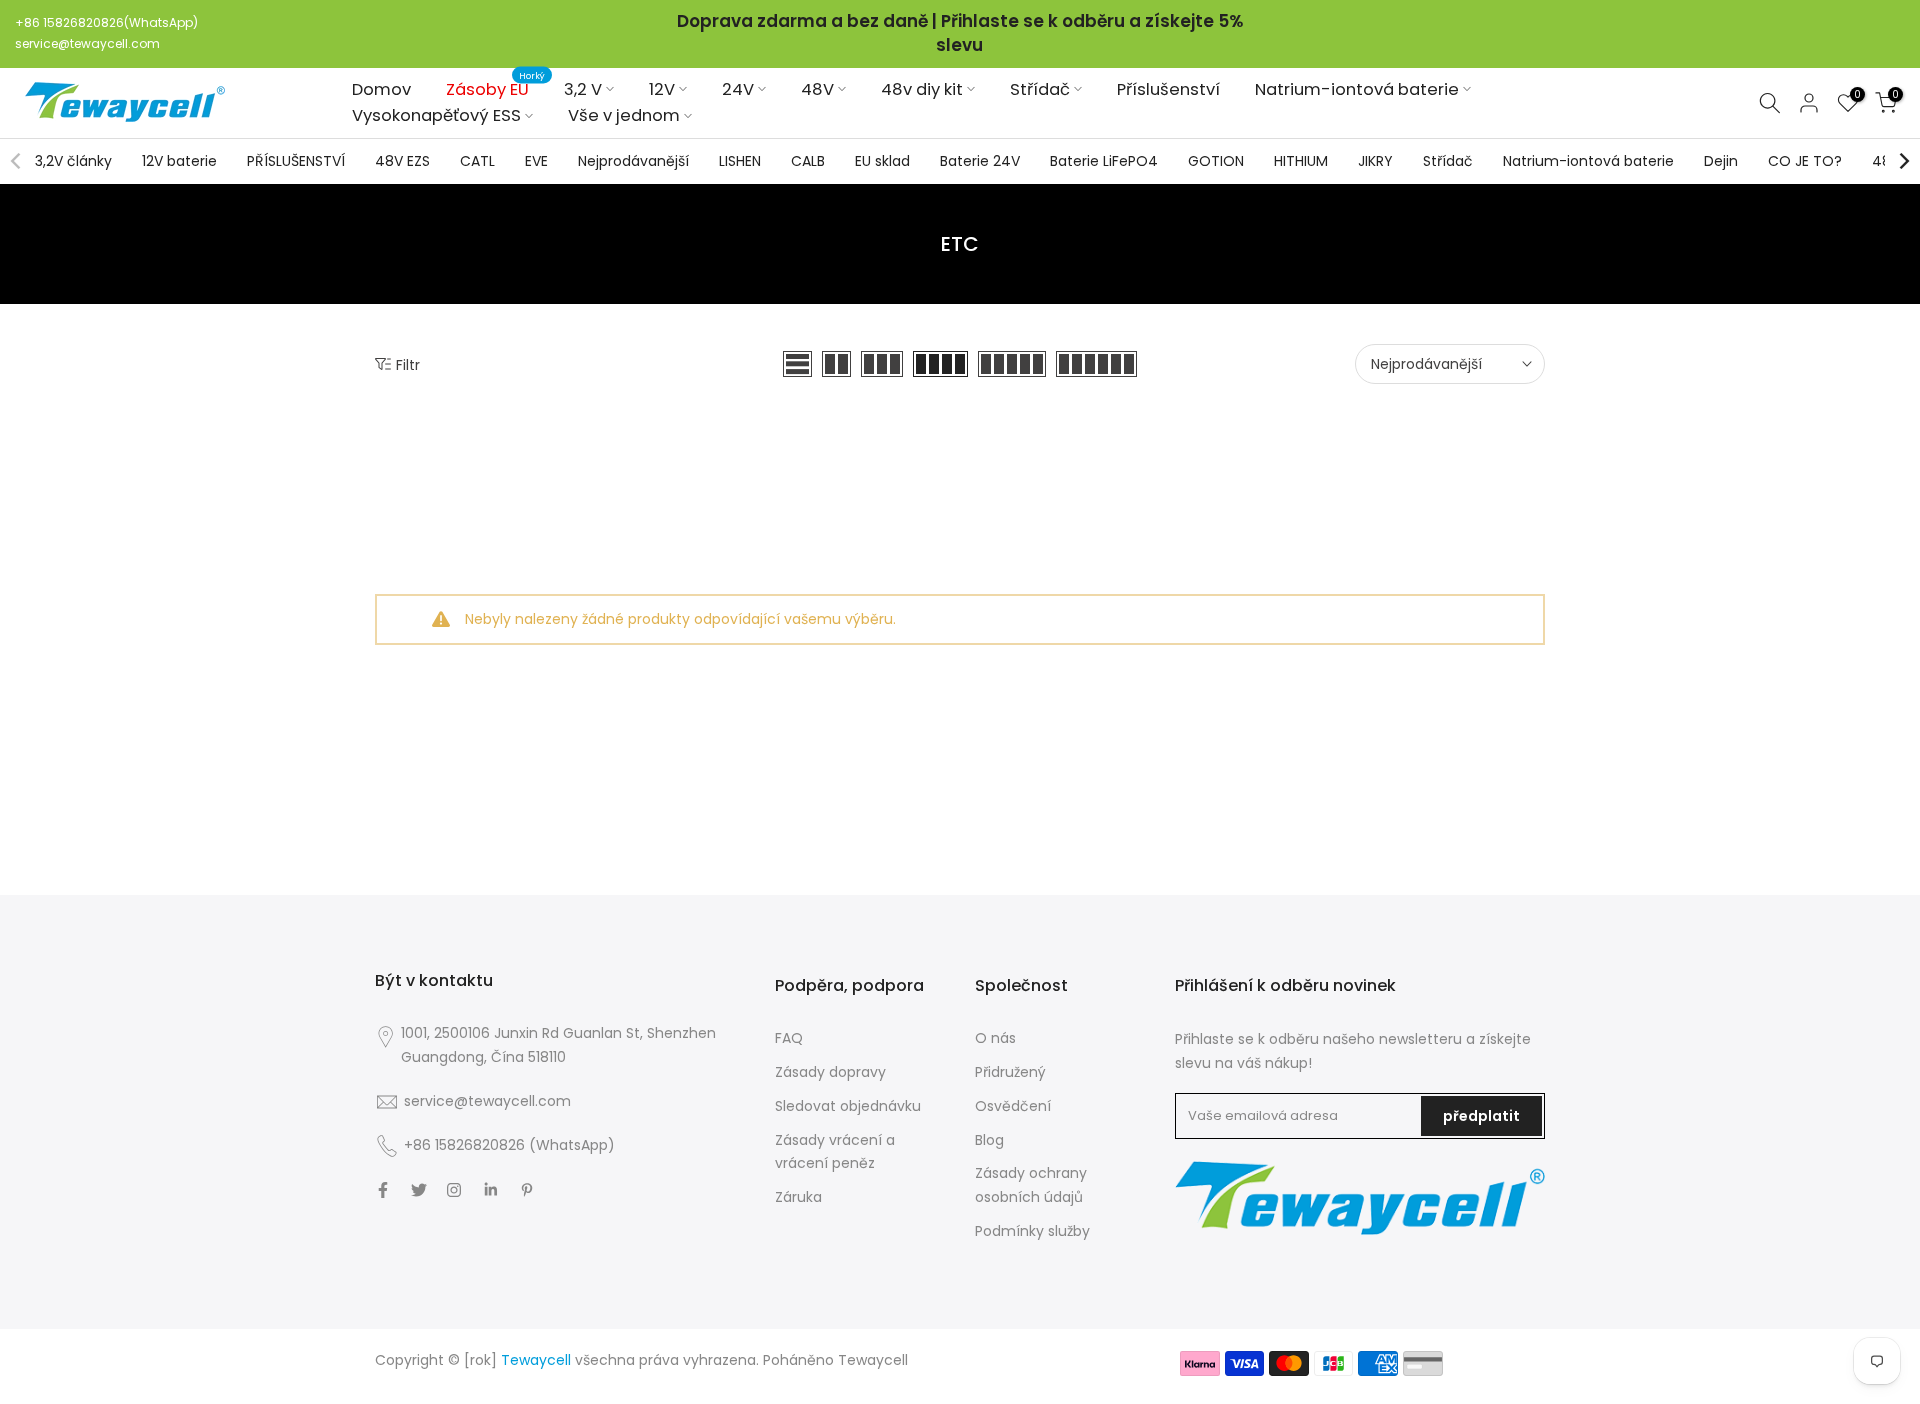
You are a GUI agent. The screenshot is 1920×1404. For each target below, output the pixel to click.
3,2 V (583, 88)
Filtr (408, 364)
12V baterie (179, 161)
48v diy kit (922, 88)
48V (817, 88)
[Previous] (17, 161)
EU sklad (882, 161)
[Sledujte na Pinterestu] (527, 1190)
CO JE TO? (1805, 161)
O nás (995, 1038)
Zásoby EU (495, 88)
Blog (989, 1140)
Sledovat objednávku (848, 1106)
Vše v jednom (624, 115)
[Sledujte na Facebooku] (383, 1190)
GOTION (1216, 161)
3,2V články (73, 161)
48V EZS (402, 161)
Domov (381, 88)
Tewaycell (873, 1360)
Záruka (798, 1197)
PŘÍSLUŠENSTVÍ (296, 161)
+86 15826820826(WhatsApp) (106, 22)
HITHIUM (1301, 161)
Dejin (1721, 161)
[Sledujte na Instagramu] (454, 1190)
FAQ (789, 1038)
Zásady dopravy (830, 1072)
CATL (477, 161)
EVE (536, 161)
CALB (808, 161)
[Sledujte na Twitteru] (419, 1190)
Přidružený (1010, 1072)
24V (738, 88)
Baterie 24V (980, 161)
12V (662, 88)
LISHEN (740, 161)
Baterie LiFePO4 (1104, 161)
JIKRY (1375, 161)
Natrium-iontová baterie (1357, 88)
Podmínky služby (1032, 1231)
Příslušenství (1168, 88)
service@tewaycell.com (87, 43)
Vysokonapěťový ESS (436, 115)
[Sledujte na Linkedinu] (490, 1190)
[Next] (1903, 161)
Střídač (1040, 88)
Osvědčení (1013, 1106)
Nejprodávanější (633, 161)
